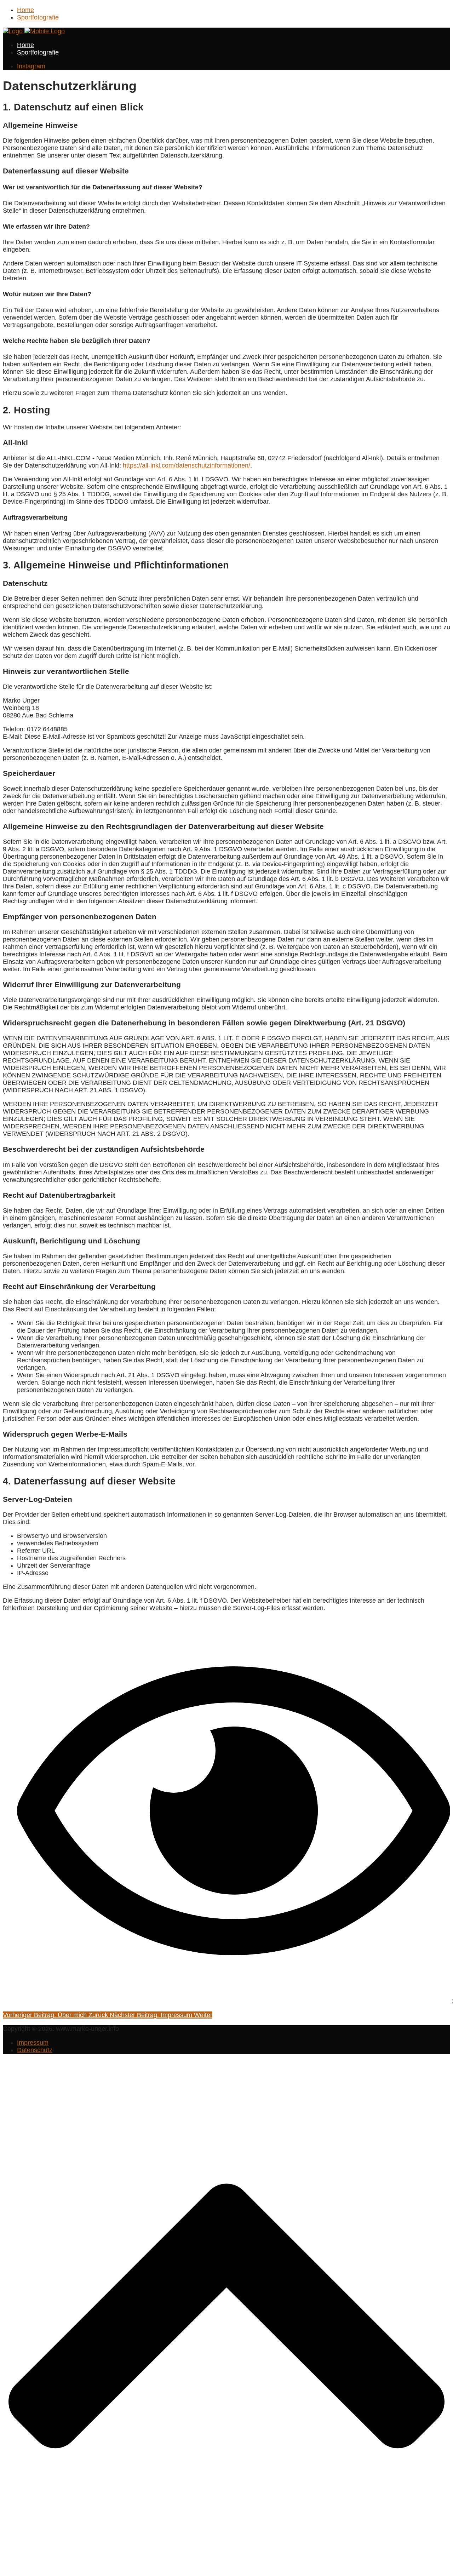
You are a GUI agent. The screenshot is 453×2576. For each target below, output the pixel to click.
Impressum (33, 2043)
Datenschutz (35, 2050)
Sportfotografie (38, 17)
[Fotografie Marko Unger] (34, 31)
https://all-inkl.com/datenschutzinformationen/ (187, 465)
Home (25, 10)
